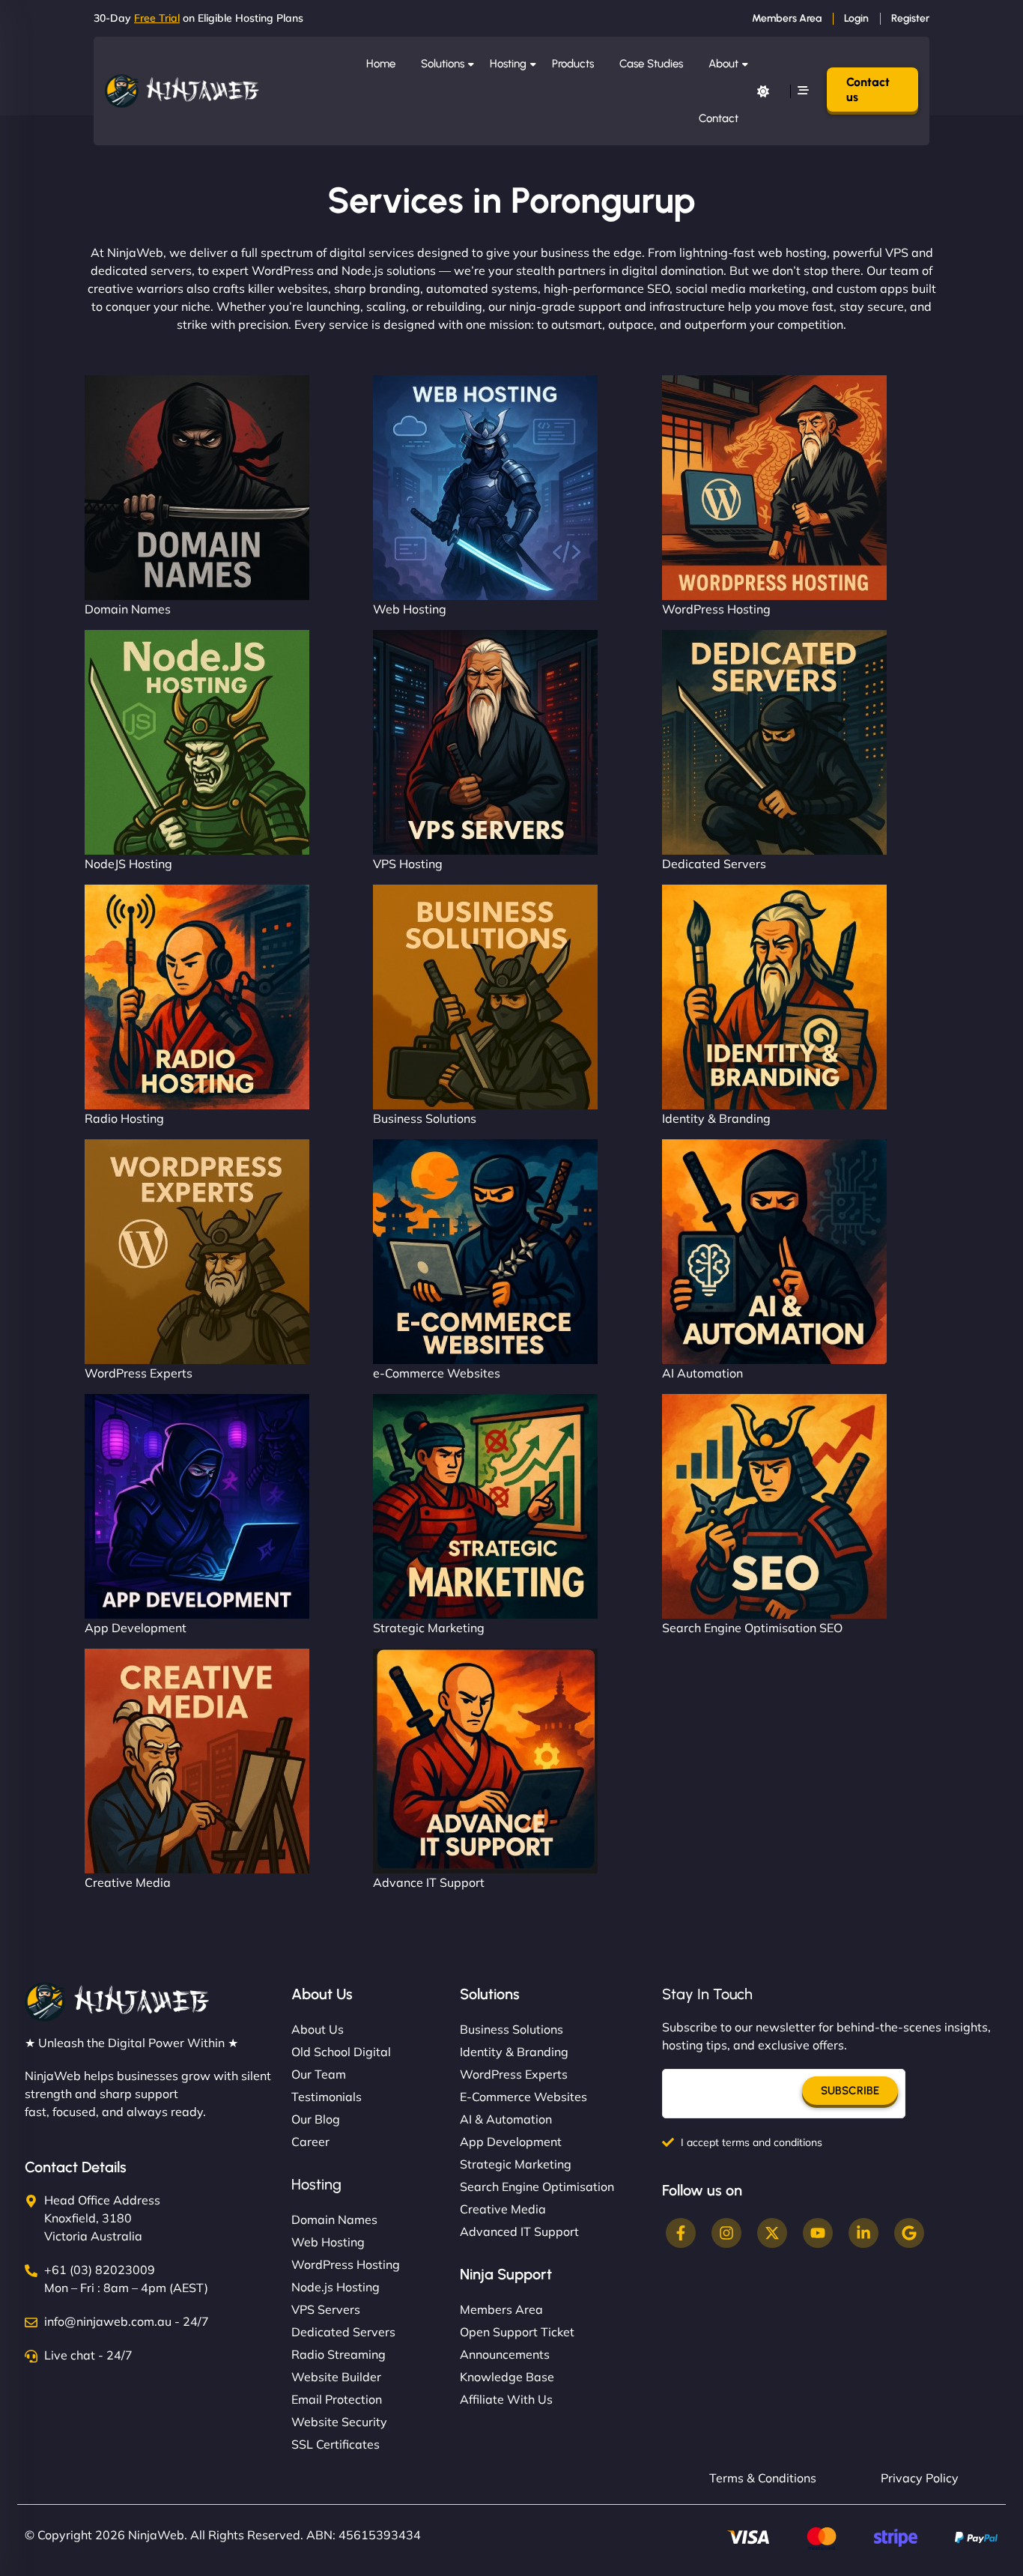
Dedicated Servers (714, 864)
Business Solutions (425, 1118)
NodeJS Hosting (128, 864)
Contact (719, 118)
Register (910, 18)
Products (573, 64)
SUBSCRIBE (850, 2091)
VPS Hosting (408, 864)
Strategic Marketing (429, 1628)
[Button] (763, 91)
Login (856, 18)
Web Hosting (410, 609)
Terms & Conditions (763, 2478)
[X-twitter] (772, 2233)
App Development (136, 1628)
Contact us (868, 89)
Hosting (508, 64)
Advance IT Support (429, 1882)
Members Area (787, 18)
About (723, 64)
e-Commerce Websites (437, 1373)
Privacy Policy (920, 2478)
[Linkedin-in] (863, 2233)
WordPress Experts (139, 1373)
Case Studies (651, 64)
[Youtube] (818, 2233)
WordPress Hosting (716, 609)
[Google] (909, 2233)
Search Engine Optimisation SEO (752, 1628)
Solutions (443, 64)
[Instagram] (726, 2233)
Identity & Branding (716, 1118)
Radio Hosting (124, 1118)
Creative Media (128, 1882)
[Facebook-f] (681, 2233)
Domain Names (128, 609)
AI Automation (702, 1373)
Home (381, 64)
